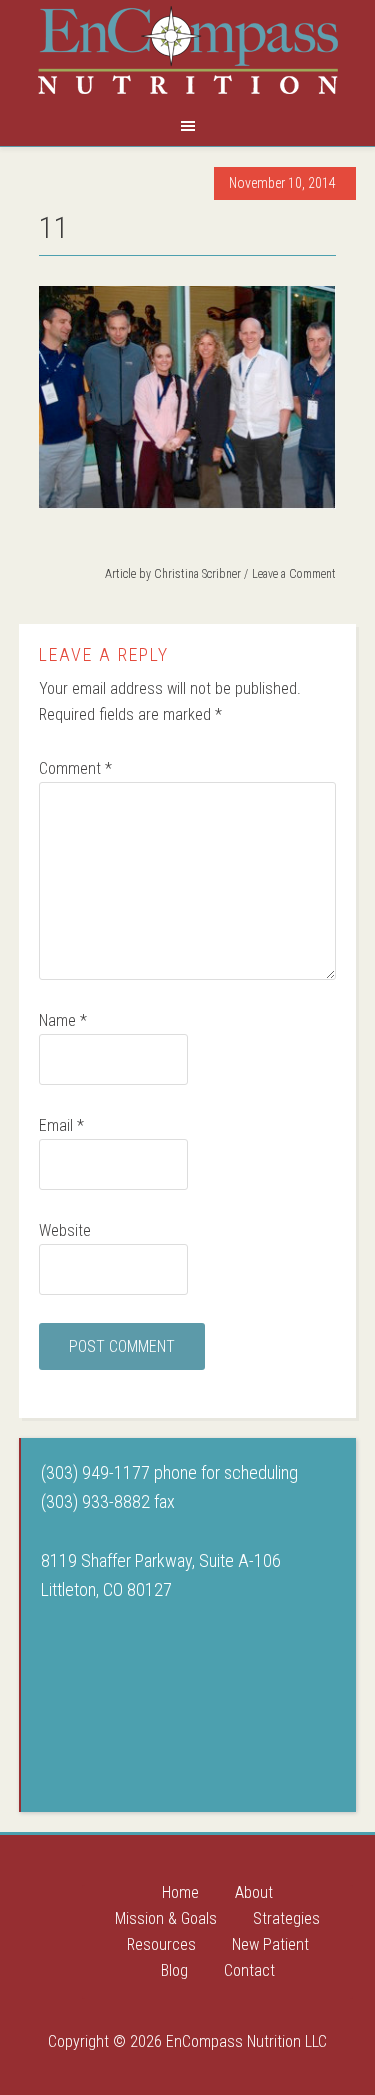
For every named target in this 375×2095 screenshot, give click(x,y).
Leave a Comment (294, 574)
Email (61, 1125)
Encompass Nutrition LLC (188, 50)
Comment (75, 768)
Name (63, 1020)
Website (65, 1230)
